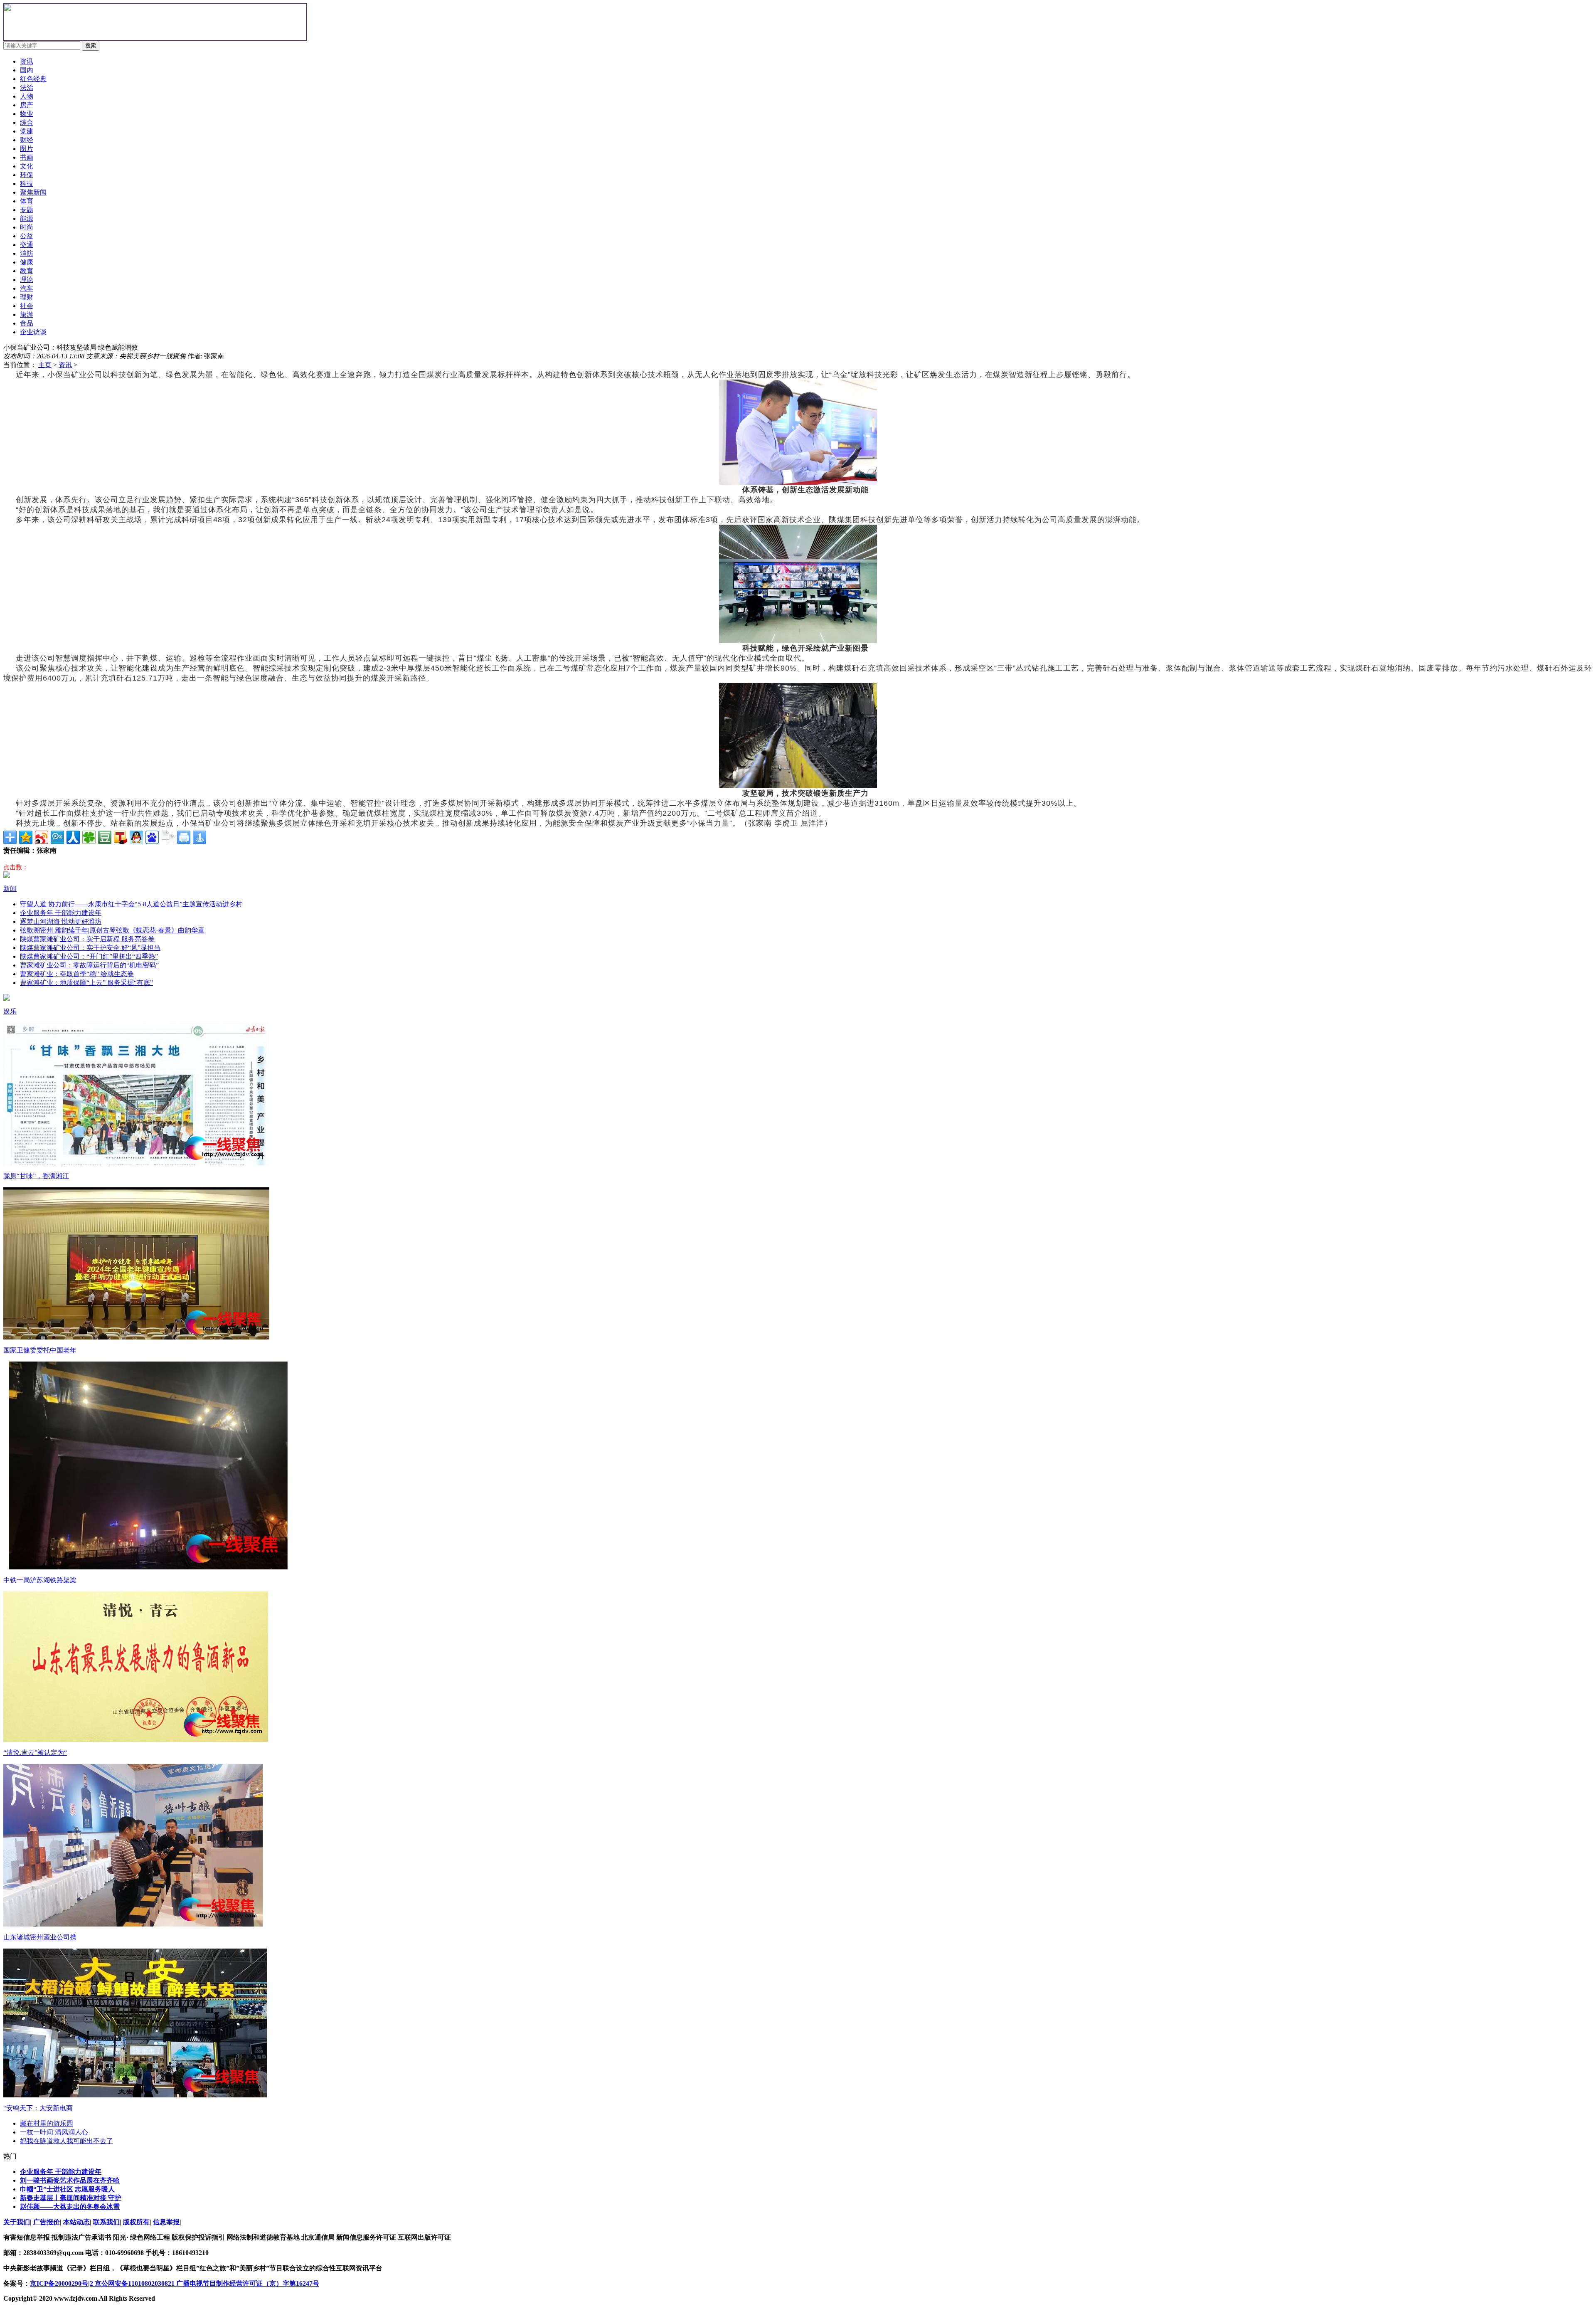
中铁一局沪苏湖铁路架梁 (40, 1580)
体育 (27, 201)
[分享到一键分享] (199, 837)
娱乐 (10, 1011)
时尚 (27, 227)
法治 (27, 88)
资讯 (65, 365)
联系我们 (106, 2222)
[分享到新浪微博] (42, 837)
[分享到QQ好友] (136, 837)
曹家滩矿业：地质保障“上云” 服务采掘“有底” (86, 983)
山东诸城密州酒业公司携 (40, 1937)
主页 (45, 365)
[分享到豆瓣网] (105, 837)
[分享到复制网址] (168, 837)
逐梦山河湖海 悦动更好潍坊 (61, 921)
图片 (27, 149)
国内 (27, 70)
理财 (27, 297)
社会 (27, 306)
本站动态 (76, 2222)
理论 (27, 280)
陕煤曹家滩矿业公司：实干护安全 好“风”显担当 (90, 948)
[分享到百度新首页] (152, 837)
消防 (27, 253)
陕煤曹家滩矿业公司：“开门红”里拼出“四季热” (89, 956)
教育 (27, 271)
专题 (27, 210)
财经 (27, 140)
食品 (27, 323)
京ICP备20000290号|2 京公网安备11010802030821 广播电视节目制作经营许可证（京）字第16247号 (175, 2283)
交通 (27, 245)
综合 (27, 122)
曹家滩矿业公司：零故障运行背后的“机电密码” (89, 965)
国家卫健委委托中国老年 (40, 1350)
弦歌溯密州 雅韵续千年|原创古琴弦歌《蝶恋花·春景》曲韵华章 (112, 930)
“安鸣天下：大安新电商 (38, 2108)
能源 (27, 218)
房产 (27, 105)
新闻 (10, 889)
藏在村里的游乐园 (47, 2123)
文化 (27, 166)
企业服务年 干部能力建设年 (61, 913)
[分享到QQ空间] (26, 837)
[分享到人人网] (73, 837)
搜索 (91, 46)
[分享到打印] (184, 837)
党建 (27, 131)
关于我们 (17, 2222)
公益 (27, 236)
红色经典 (33, 79)
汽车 (27, 288)
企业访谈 (33, 332)
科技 (27, 184)
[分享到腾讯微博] (57, 837)
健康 (27, 262)
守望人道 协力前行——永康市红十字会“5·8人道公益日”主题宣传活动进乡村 (131, 904)
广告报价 (47, 2222)
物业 (27, 114)
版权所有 (136, 2222)
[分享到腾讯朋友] (89, 837)
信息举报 (166, 2222)
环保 (27, 175)
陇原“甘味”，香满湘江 (36, 1176)
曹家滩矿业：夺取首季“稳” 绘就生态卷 (77, 974)
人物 (27, 96)
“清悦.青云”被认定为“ (35, 1753)
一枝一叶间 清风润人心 (54, 2132)
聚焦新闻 (33, 192)
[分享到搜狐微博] (121, 837)
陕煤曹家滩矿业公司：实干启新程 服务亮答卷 (87, 939)
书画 (27, 157)
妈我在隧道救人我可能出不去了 (66, 2141)
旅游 (27, 315)
